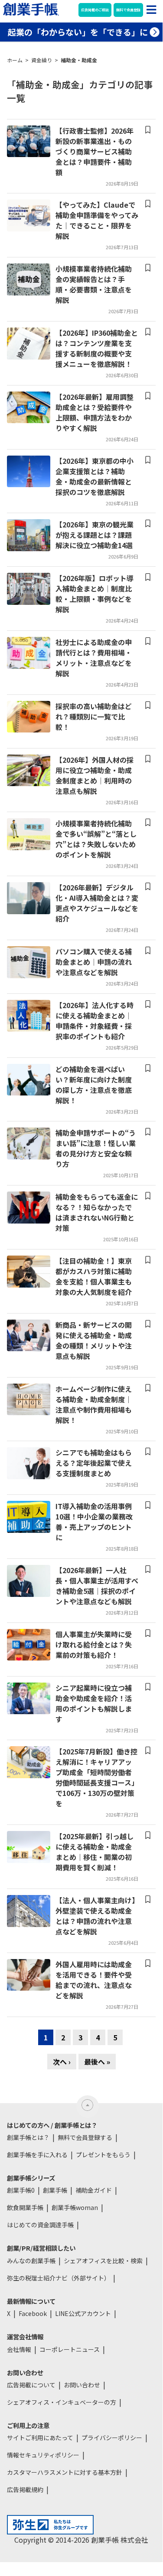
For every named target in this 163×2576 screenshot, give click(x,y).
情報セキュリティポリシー (43, 2455)
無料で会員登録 (128, 10)
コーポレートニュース (70, 2349)
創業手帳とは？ (28, 2137)
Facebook (33, 2313)
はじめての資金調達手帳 (40, 2225)
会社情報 (19, 2349)
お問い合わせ (82, 2385)
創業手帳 (55, 2190)
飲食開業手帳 (25, 2207)
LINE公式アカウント (83, 2313)
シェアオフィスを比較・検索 (103, 2261)
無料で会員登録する (85, 2137)
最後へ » (97, 2062)
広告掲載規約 (25, 2489)
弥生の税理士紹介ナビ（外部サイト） (59, 2278)
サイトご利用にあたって (40, 2438)
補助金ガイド (94, 2190)
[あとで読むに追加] (148, 130)
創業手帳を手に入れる (37, 2155)
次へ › (62, 2062)
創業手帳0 (21, 2190)
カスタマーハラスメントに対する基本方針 (65, 2472)
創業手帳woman (75, 2207)
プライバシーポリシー (112, 2438)
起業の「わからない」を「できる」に (78, 32)
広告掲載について (31, 2385)
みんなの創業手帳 (31, 2261)
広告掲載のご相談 (95, 10)
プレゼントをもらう (103, 2155)
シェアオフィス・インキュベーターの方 (62, 2402)
